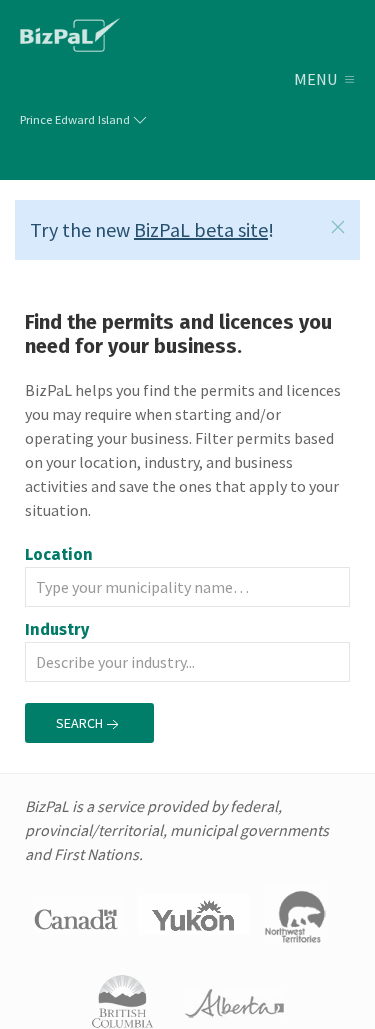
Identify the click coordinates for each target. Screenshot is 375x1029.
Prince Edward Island (75, 119)
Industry (59, 629)
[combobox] (187, 587)
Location (59, 554)
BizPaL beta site (201, 229)
